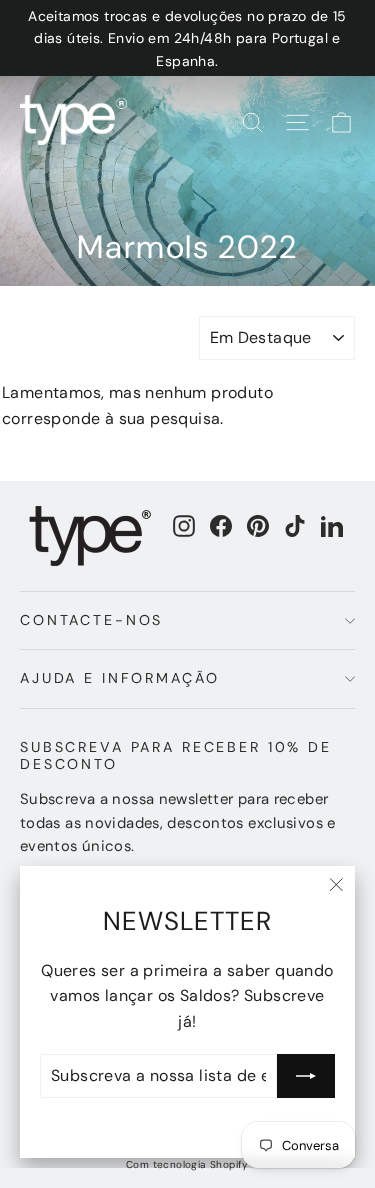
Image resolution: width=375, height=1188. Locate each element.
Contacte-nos (91, 620)
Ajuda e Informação (119, 678)
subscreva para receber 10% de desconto (176, 755)
